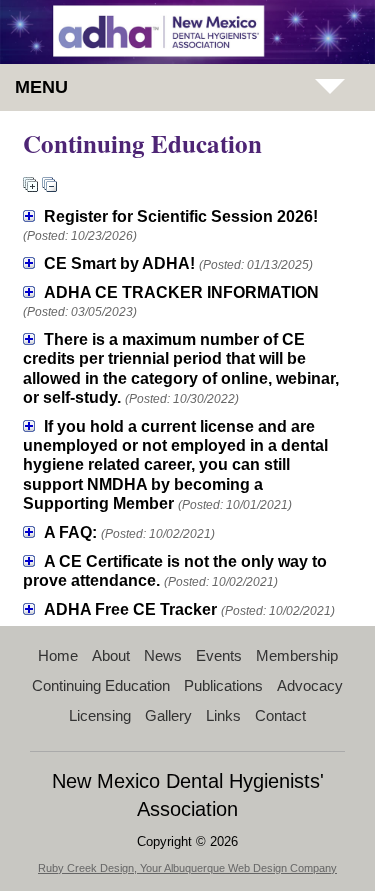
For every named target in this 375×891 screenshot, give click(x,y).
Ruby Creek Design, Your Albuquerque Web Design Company (187, 868)
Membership (297, 655)
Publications (223, 685)
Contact (280, 715)
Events (219, 655)
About (111, 655)
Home (58, 655)
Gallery (168, 715)
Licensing (100, 715)
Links (223, 715)
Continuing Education (101, 685)
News (163, 655)
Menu (41, 87)
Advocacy (310, 685)
